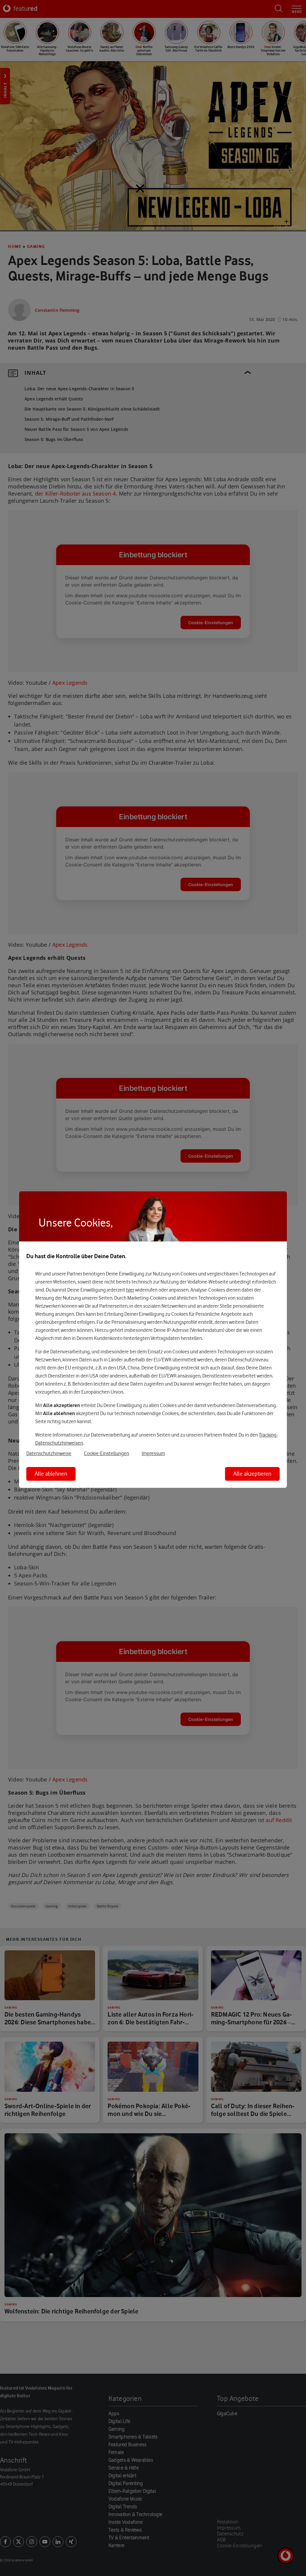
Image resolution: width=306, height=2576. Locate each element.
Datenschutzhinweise (49, 1453)
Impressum (153, 1453)
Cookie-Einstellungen (107, 1453)
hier (130, 1290)
